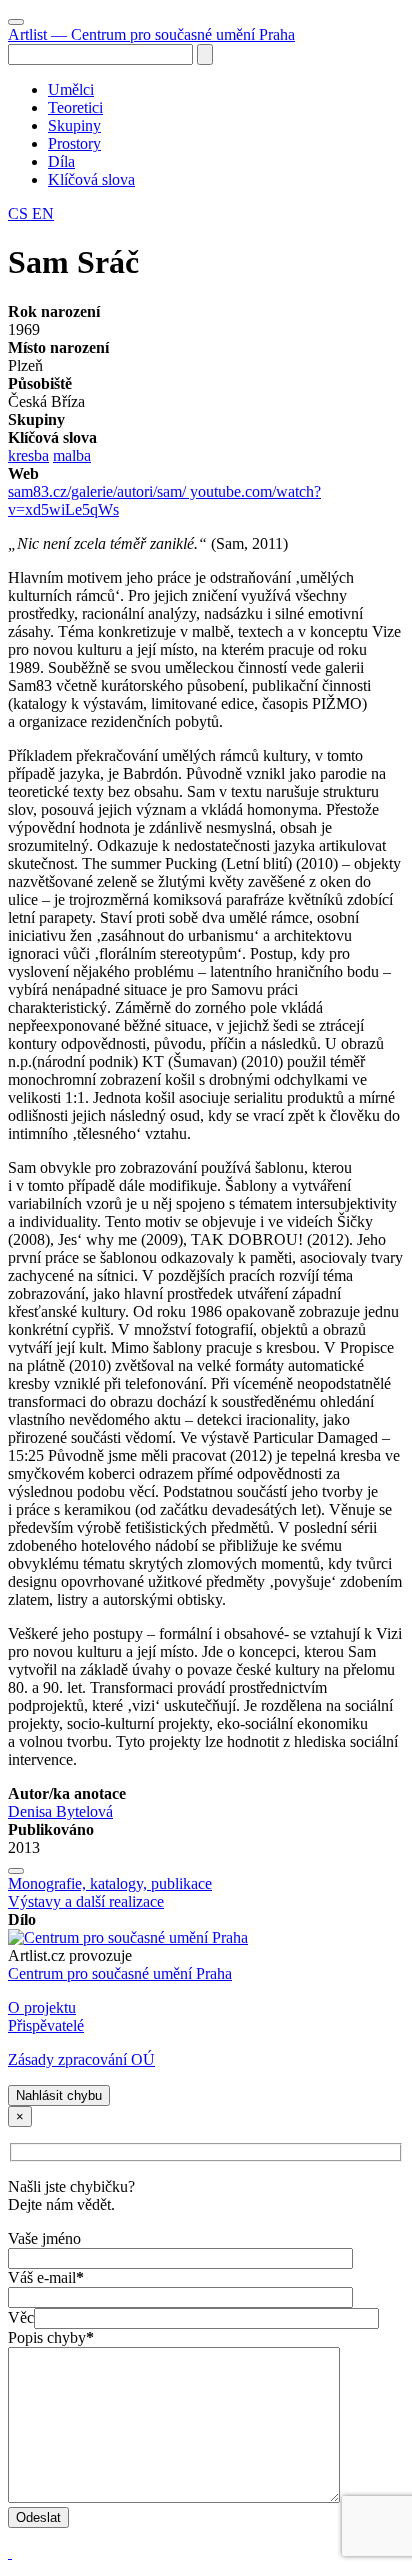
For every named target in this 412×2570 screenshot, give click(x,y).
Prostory (74, 143)
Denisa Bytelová (60, 1811)
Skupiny (74, 125)
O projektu (42, 2007)
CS (20, 213)
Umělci (71, 89)
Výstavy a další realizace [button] (86, 1901)
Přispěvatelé (46, 2025)
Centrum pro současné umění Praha (120, 1973)
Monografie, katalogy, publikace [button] (110, 1883)
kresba (28, 455)
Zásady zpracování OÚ (81, 2059)
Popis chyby (51, 2337)
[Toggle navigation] (16, 22)
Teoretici (75, 107)
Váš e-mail (46, 2277)
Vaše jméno (44, 2238)
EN (43, 213)
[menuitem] (226, 90)
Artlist (151, 34)
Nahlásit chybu (59, 2095)
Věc (21, 2317)
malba (72, 455)
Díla (61, 161)
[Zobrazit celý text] (16, 1871)
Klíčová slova (91, 179)
